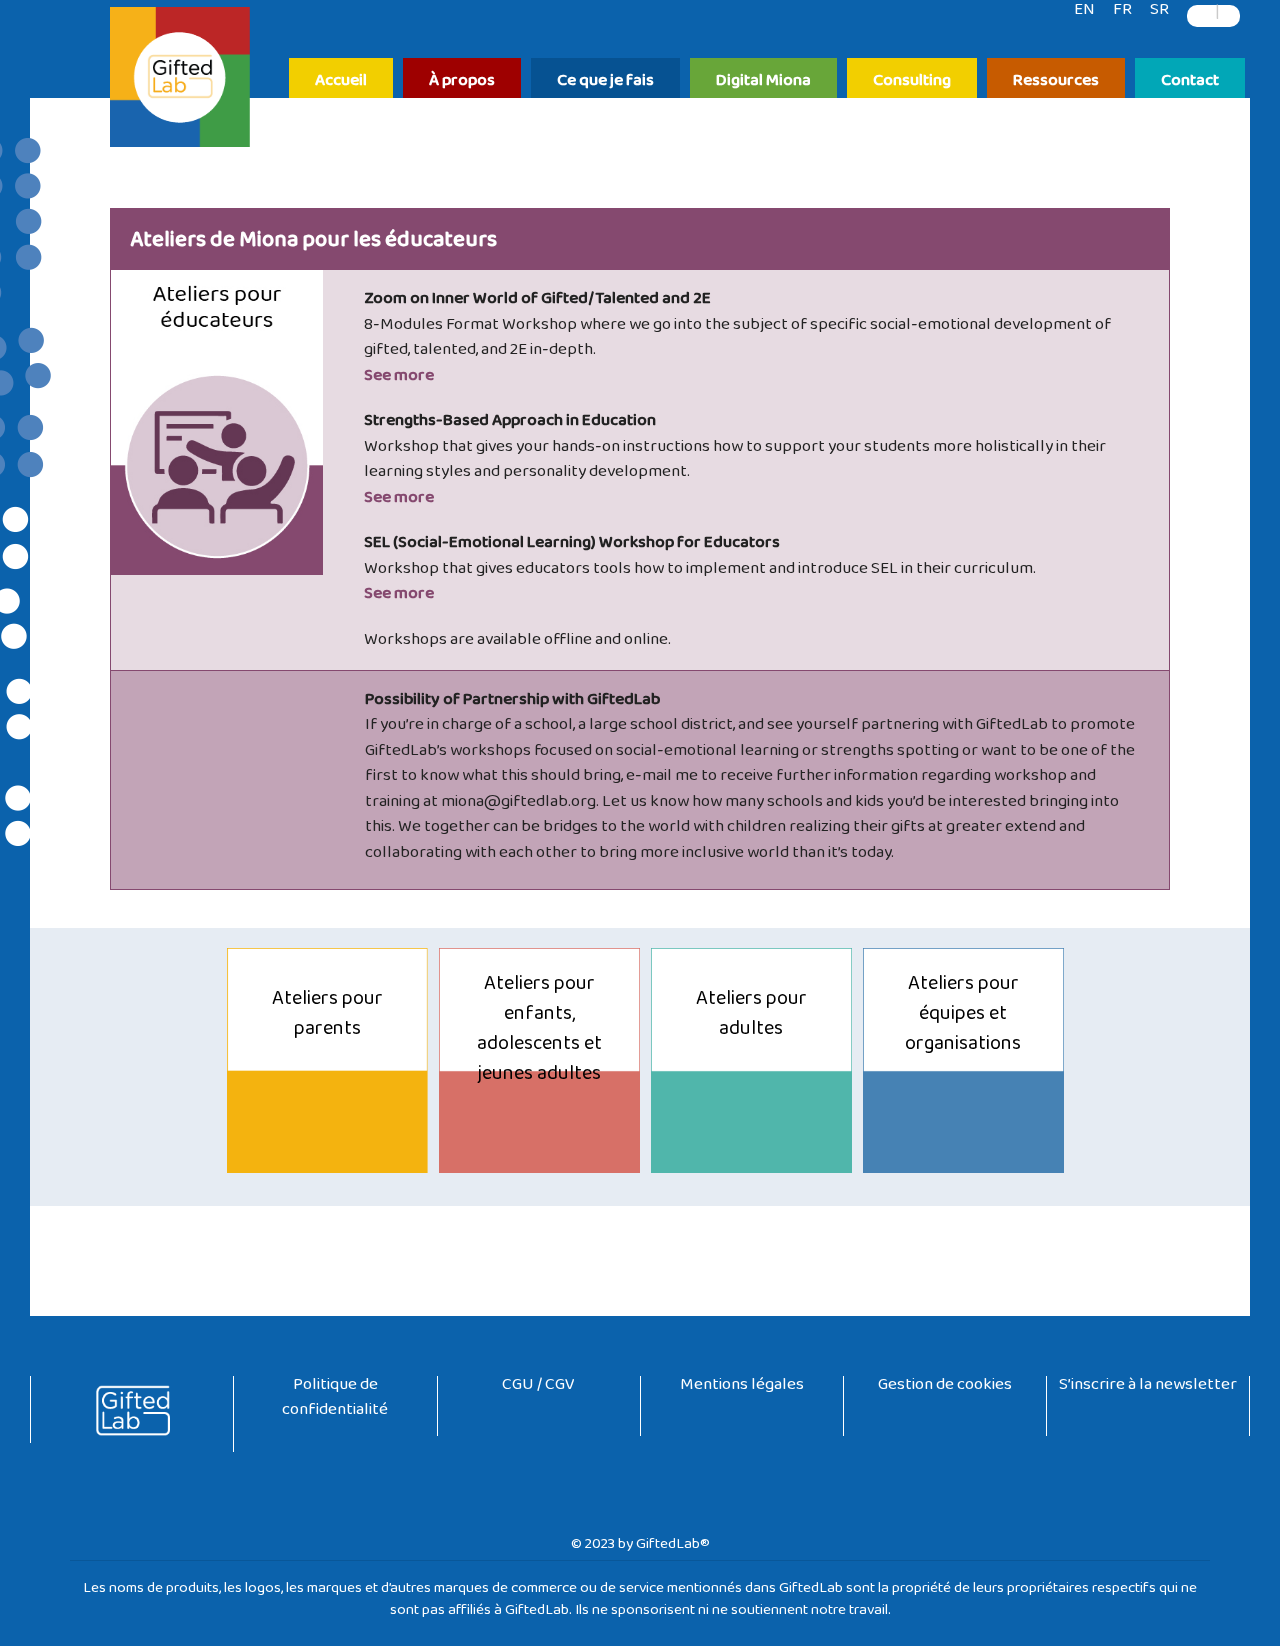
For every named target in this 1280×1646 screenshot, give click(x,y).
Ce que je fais (605, 81)
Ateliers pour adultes (751, 1018)
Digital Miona (763, 81)
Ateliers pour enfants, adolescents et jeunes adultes (539, 1033)
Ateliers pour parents (327, 1018)
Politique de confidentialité (335, 1401)
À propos (462, 81)
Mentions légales (742, 1388)
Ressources (1056, 81)
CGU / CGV (538, 1388)
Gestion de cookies (945, 1388)
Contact (1190, 81)
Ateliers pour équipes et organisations (963, 1018)
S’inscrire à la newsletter (1148, 1388)
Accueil (341, 81)
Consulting (912, 81)
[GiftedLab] (180, 80)
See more (399, 380)
